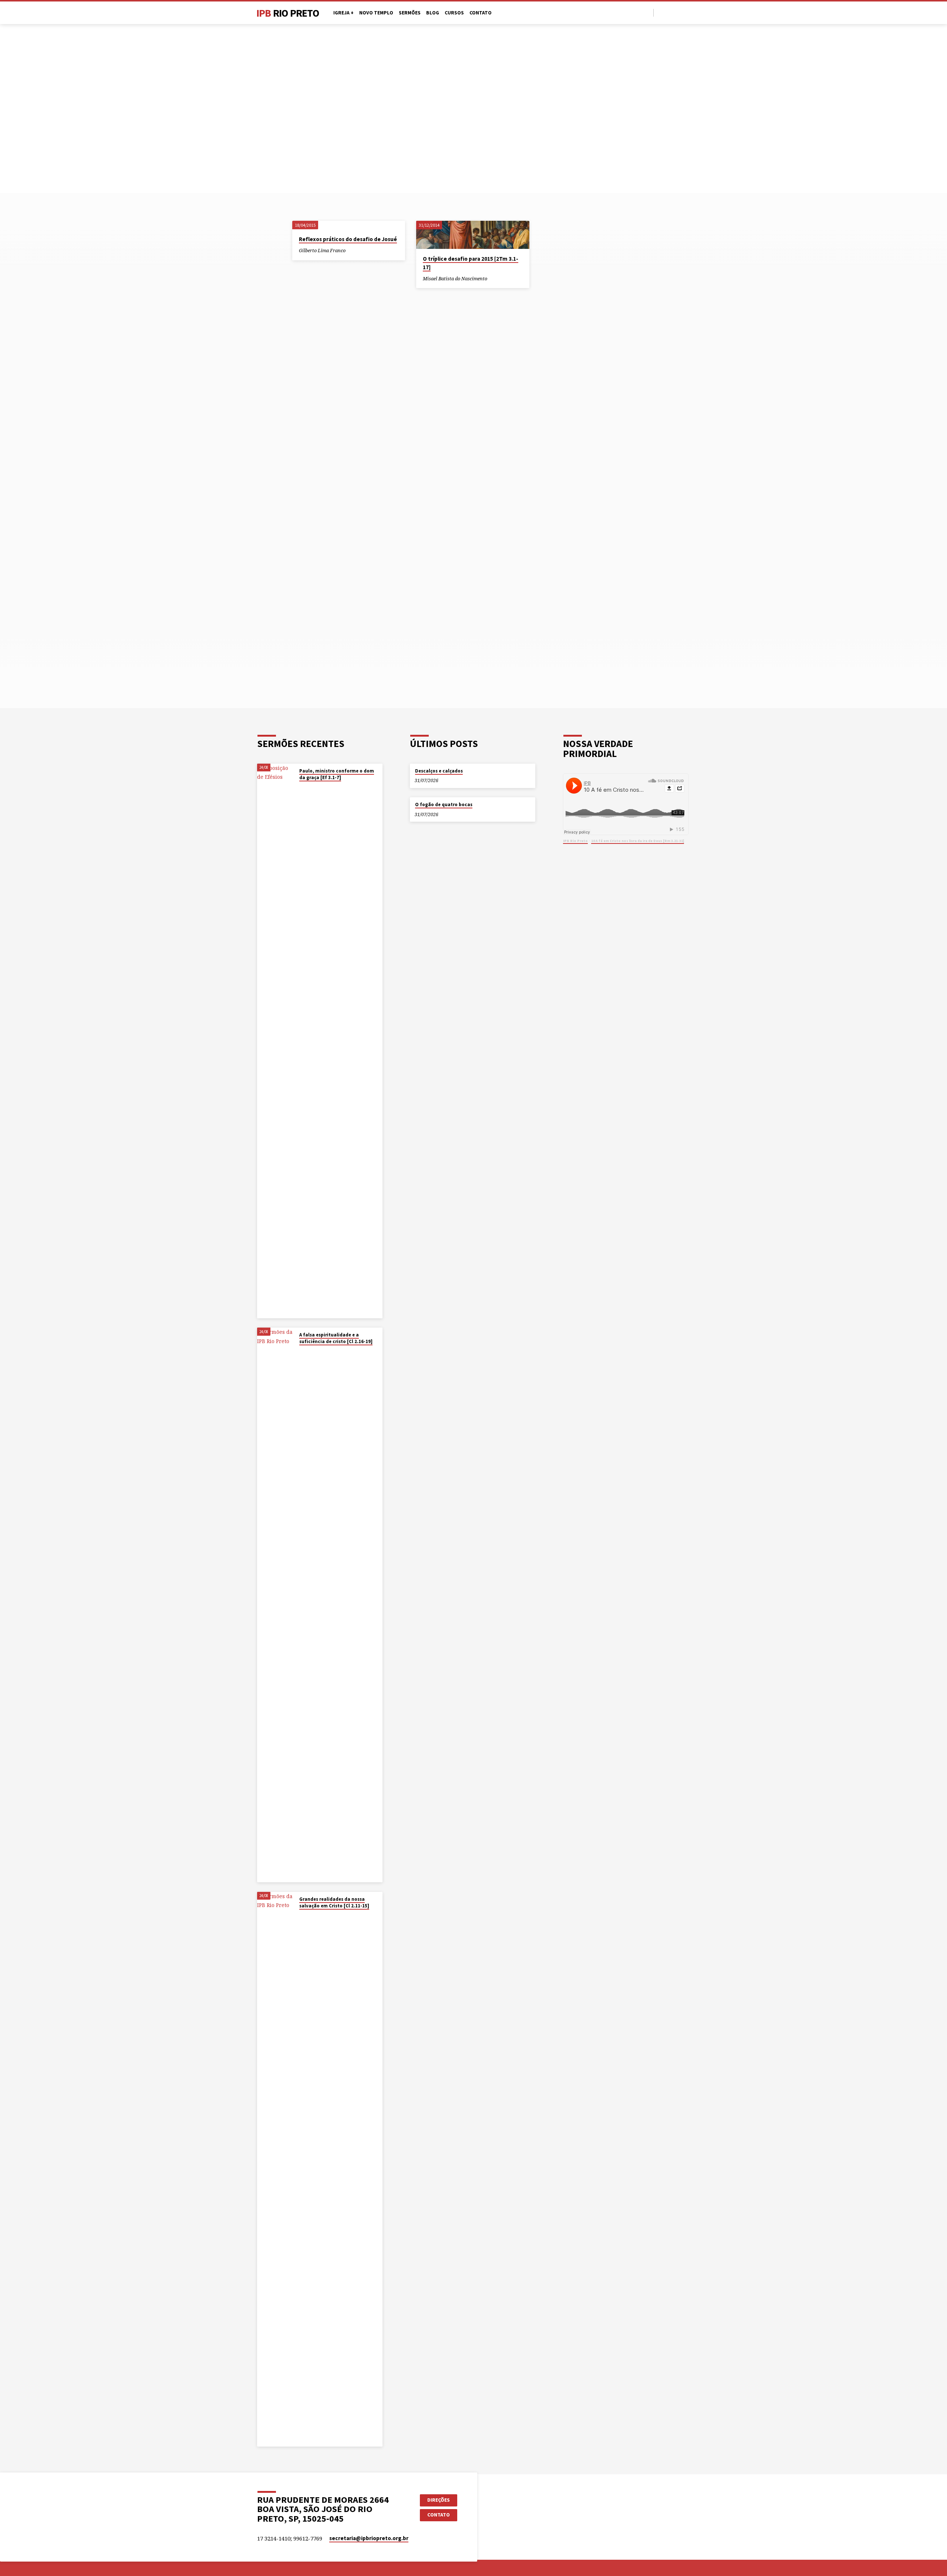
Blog (433, 13)
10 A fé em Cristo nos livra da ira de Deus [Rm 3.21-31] (638, 841)
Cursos (454, 13)
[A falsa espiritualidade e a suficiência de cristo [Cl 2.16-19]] (276, 1605)
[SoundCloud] (687, 12)
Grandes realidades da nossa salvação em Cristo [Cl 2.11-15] (334, 1902)
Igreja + (343, 13)
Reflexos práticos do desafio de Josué (348, 239)
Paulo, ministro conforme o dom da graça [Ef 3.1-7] (337, 774)
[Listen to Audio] (352, 251)
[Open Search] (647, 13)
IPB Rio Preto (575, 841)
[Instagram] (678, 12)
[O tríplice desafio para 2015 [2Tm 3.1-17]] (473, 235)
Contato (481, 13)
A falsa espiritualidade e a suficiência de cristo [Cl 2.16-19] (336, 1338)
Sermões (410, 13)
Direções (439, 2500)
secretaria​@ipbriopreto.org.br (369, 2538)
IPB (288, 13)
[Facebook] (661, 12)
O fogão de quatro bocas (444, 804)
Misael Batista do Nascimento (455, 278)
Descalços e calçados (439, 771)
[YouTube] (670, 12)
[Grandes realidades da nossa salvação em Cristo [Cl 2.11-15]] (276, 2169)
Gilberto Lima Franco (322, 250)
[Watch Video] (301, 787)
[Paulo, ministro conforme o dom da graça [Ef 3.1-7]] (276, 1041)
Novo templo (376, 13)
